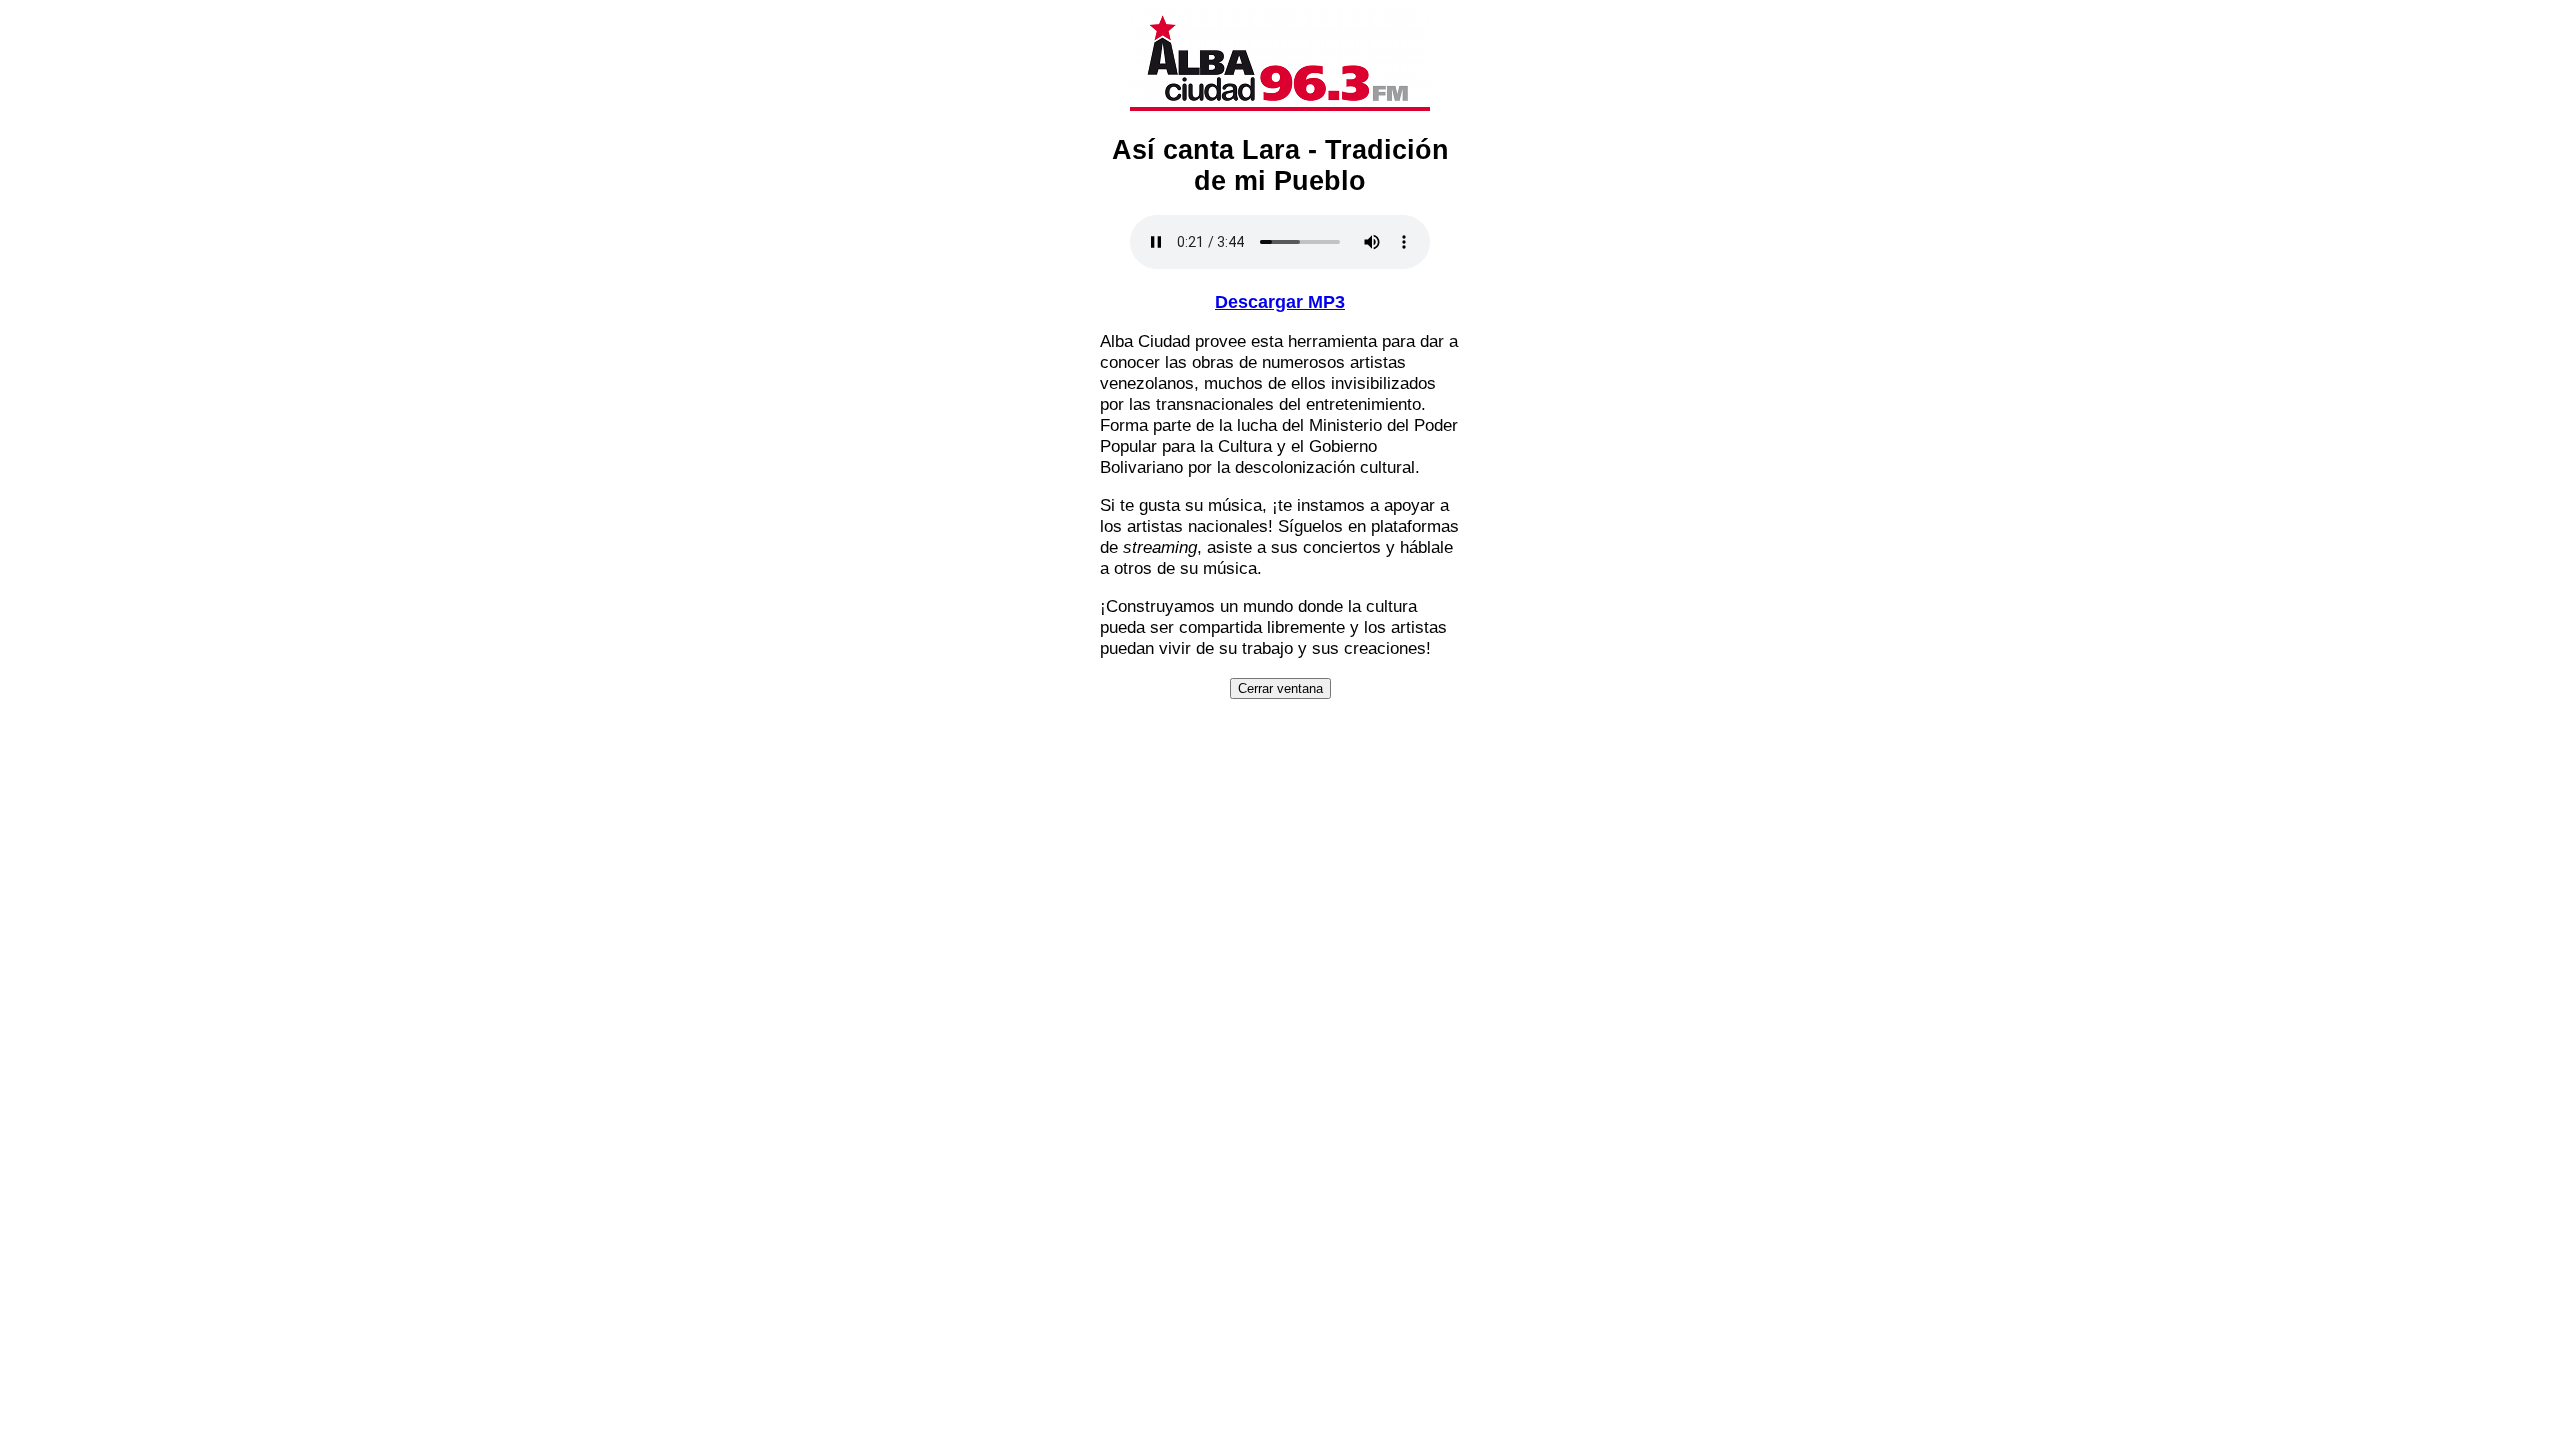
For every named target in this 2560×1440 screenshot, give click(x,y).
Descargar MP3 (1280, 302)
